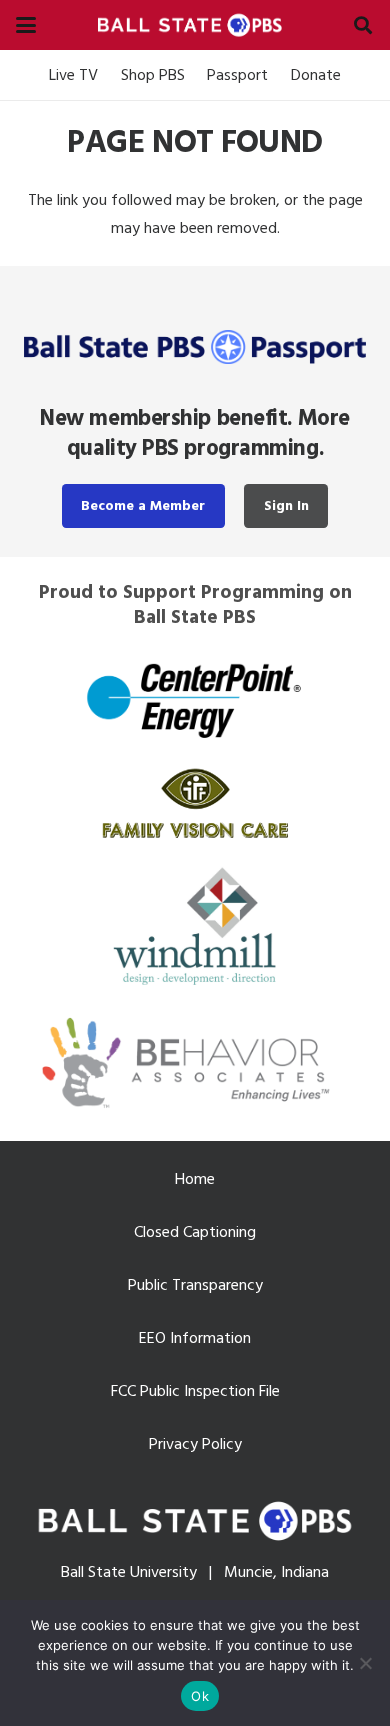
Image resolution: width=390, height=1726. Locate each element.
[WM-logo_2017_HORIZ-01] (194, 924)
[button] (26, 25)
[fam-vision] (195, 803)
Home (195, 1179)
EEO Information (195, 1338)
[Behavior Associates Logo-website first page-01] (195, 1063)
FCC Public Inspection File (195, 1391)
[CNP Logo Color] (195, 699)
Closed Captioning (195, 1232)
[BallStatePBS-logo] (195, 25)
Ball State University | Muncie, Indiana (195, 1572)
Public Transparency (195, 1285)
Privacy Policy (195, 1444)
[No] (365, 1663)
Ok (200, 1696)
